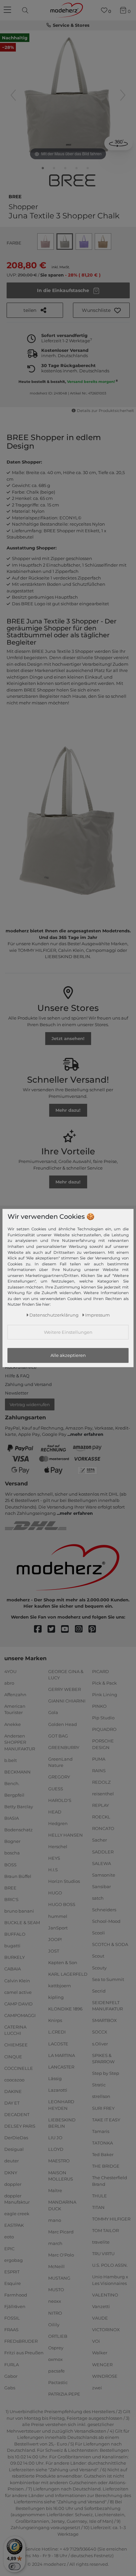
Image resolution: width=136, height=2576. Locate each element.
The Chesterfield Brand (110, 2181)
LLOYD (56, 2149)
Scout (98, 1956)
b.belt (11, 1760)
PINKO (99, 1706)
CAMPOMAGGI (20, 2015)
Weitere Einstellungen (68, 1332)
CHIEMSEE (16, 2045)
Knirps (55, 2020)
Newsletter (17, 1393)
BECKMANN (17, 1772)
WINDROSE (105, 2376)
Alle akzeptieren (68, 1355)
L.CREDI (57, 2032)
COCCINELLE (19, 2068)
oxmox (55, 2359)
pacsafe (56, 2371)
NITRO (55, 2313)
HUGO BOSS (62, 1904)
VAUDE (100, 2318)
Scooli (99, 1933)
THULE (100, 2195)
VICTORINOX (106, 2330)
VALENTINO (105, 2295)
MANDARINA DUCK (62, 2205)
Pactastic (58, 2382)
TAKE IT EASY (106, 2119)
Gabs (10, 2387)
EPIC (9, 2248)
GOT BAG (58, 1736)
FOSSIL (12, 2318)
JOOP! (55, 1939)
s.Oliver (100, 2043)
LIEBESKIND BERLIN (62, 2123)
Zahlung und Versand (28, 1384)
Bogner (12, 1841)
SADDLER (103, 1851)
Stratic (99, 2085)
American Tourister (15, 1709)
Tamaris (101, 2131)
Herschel (58, 1847)
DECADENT (17, 2114)
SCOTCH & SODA (110, 1944)
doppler (13, 2184)
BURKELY (15, 1957)
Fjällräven (15, 2306)
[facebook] (41, 1629)
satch (98, 1898)
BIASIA (12, 1818)
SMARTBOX (104, 2020)
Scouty (99, 1967)
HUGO (55, 1893)
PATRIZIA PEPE (64, 2394)
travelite (101, 2242)
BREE (15, 196)
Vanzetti (101, 2306)
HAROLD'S (60, 1800)
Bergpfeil (14, 1795)
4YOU (10, 1671)
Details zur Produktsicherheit (105, 411)
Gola (53, 1712)
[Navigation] (8, 10)
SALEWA (102, 1863)
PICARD (101, 1671)
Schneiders (104, 1910)
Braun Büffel (18, 1876)
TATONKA (102, 2143)
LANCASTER (61, 2067)
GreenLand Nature (60, 1762)
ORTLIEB (58, 2336)
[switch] (15, 2566)
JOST (54, 1951)
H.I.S (53, 1870)
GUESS (56, 1788)
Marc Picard (61, 2232)
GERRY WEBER (65, 1689)
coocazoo (14, 2080)
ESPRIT (12, 2272)
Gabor (11, 2376)
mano (55, 2220)
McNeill (56, 2266)
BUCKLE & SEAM (22, 1923)
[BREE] (72, 180)
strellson (101, 2096)
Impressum (98, 1315)
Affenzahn (15, 1695)
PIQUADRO (104, 1729)
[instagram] (82, 1629)
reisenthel (103, 1794)
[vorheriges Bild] (13, 95)
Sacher (100, 1840)
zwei (97, 2387)
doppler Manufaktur (17, 2199)
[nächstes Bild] (123, 95)
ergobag (14, 2260)
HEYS (54, 1858)
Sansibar (102, 1886)
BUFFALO (15, 1934)
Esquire (13, 2283)
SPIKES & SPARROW (103, 2058)
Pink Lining (105, 1695)
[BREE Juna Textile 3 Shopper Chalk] (43, 169)
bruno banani (19, 1911)
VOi (96, 2341)
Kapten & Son (63, 1962)
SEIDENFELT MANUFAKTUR (107, 2006)
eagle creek (17, 2214)
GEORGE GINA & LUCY (66, 1674)
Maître (55, 2190)
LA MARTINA (62, 2055)
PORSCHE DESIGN (103, 1744)
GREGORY (59, 1777)
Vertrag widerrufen (30, 1404)
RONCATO (103, 1828)
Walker (100, 2353)
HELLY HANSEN (66, 1835)
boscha (12, 1853)
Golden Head (63, 1724)
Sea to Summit (108, 1979)
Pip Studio (103, 1718)
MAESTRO (59, 2161)
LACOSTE (58, 2043)
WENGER (102, 2364)
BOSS (10, 1864)
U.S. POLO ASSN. (110, 2265)
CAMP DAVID (18, 2003)
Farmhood (16, 2295)
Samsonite (104, 1875)
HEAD (55, 1811)
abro (9, 1683)
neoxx (55, 2301)
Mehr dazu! (68, 1110)
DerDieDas (16, 2138)
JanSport (58, 1927)
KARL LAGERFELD (68, 1974)
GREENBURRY (64, 1747)
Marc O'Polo (61, 2255)
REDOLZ (101, 1782)
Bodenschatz (18, 1830)
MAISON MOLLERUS (61, 2176)
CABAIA (13, 1969)
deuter (12, 2161)
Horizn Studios (64, 1881)
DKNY (11, 2172)
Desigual (14, 2149)
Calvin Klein (17, 1980)
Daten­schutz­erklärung (54, 1315)
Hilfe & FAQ (17, 1376)
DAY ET (12, 2103)
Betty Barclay (19, 1807)
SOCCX (100, 2032)
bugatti (12, 1946)
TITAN (98, 2207)
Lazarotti (58, 2090)
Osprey (56, 2348)
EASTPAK (14, 2225)
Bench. (12, 1783)
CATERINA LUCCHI (15, 2030)
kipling (56, 1997)
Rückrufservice (21, 1367)
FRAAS (11, 2330)
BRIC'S (11, 1899)
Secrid (99, 1991)
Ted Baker (103, 2154)
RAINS (99, 1771)
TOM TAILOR (105, 2230)
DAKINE (13, 2091)
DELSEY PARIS (20, 2126)
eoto (9, 2237)
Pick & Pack (104, 1683)
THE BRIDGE (106, 2166)
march (55, 2243)
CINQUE (13, 2056)
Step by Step (106, 2073)
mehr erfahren (87, 1434)
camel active (18, 1992)
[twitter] (54, 1629)
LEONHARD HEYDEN (61, 2105)
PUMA (99, 1759)
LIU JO (55, 2138)
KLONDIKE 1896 (65, 2009)
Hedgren (58, 1823)
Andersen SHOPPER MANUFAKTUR (20, 1742)
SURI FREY (103, 2108)
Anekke (13, 1724)
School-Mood (106, 1921)
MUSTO (56, 2290)
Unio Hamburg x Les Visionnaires (110, 2280)
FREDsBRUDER (21, 2341)
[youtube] (68, 1629)
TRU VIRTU (103, 2254)
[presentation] (26, 10)
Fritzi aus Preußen (24, 2353)
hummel (58, 1916)
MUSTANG (59, 2278)
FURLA (12, 2364)
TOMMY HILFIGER (111, 2219)
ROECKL (101, 1817)
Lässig (55, 2078)
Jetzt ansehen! (68, 1038)
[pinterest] (95, 1629)
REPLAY (101, 1805)
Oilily (54, 2324)
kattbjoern (60, 1986)
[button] (101, 310)
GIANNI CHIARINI (67, 1701)
